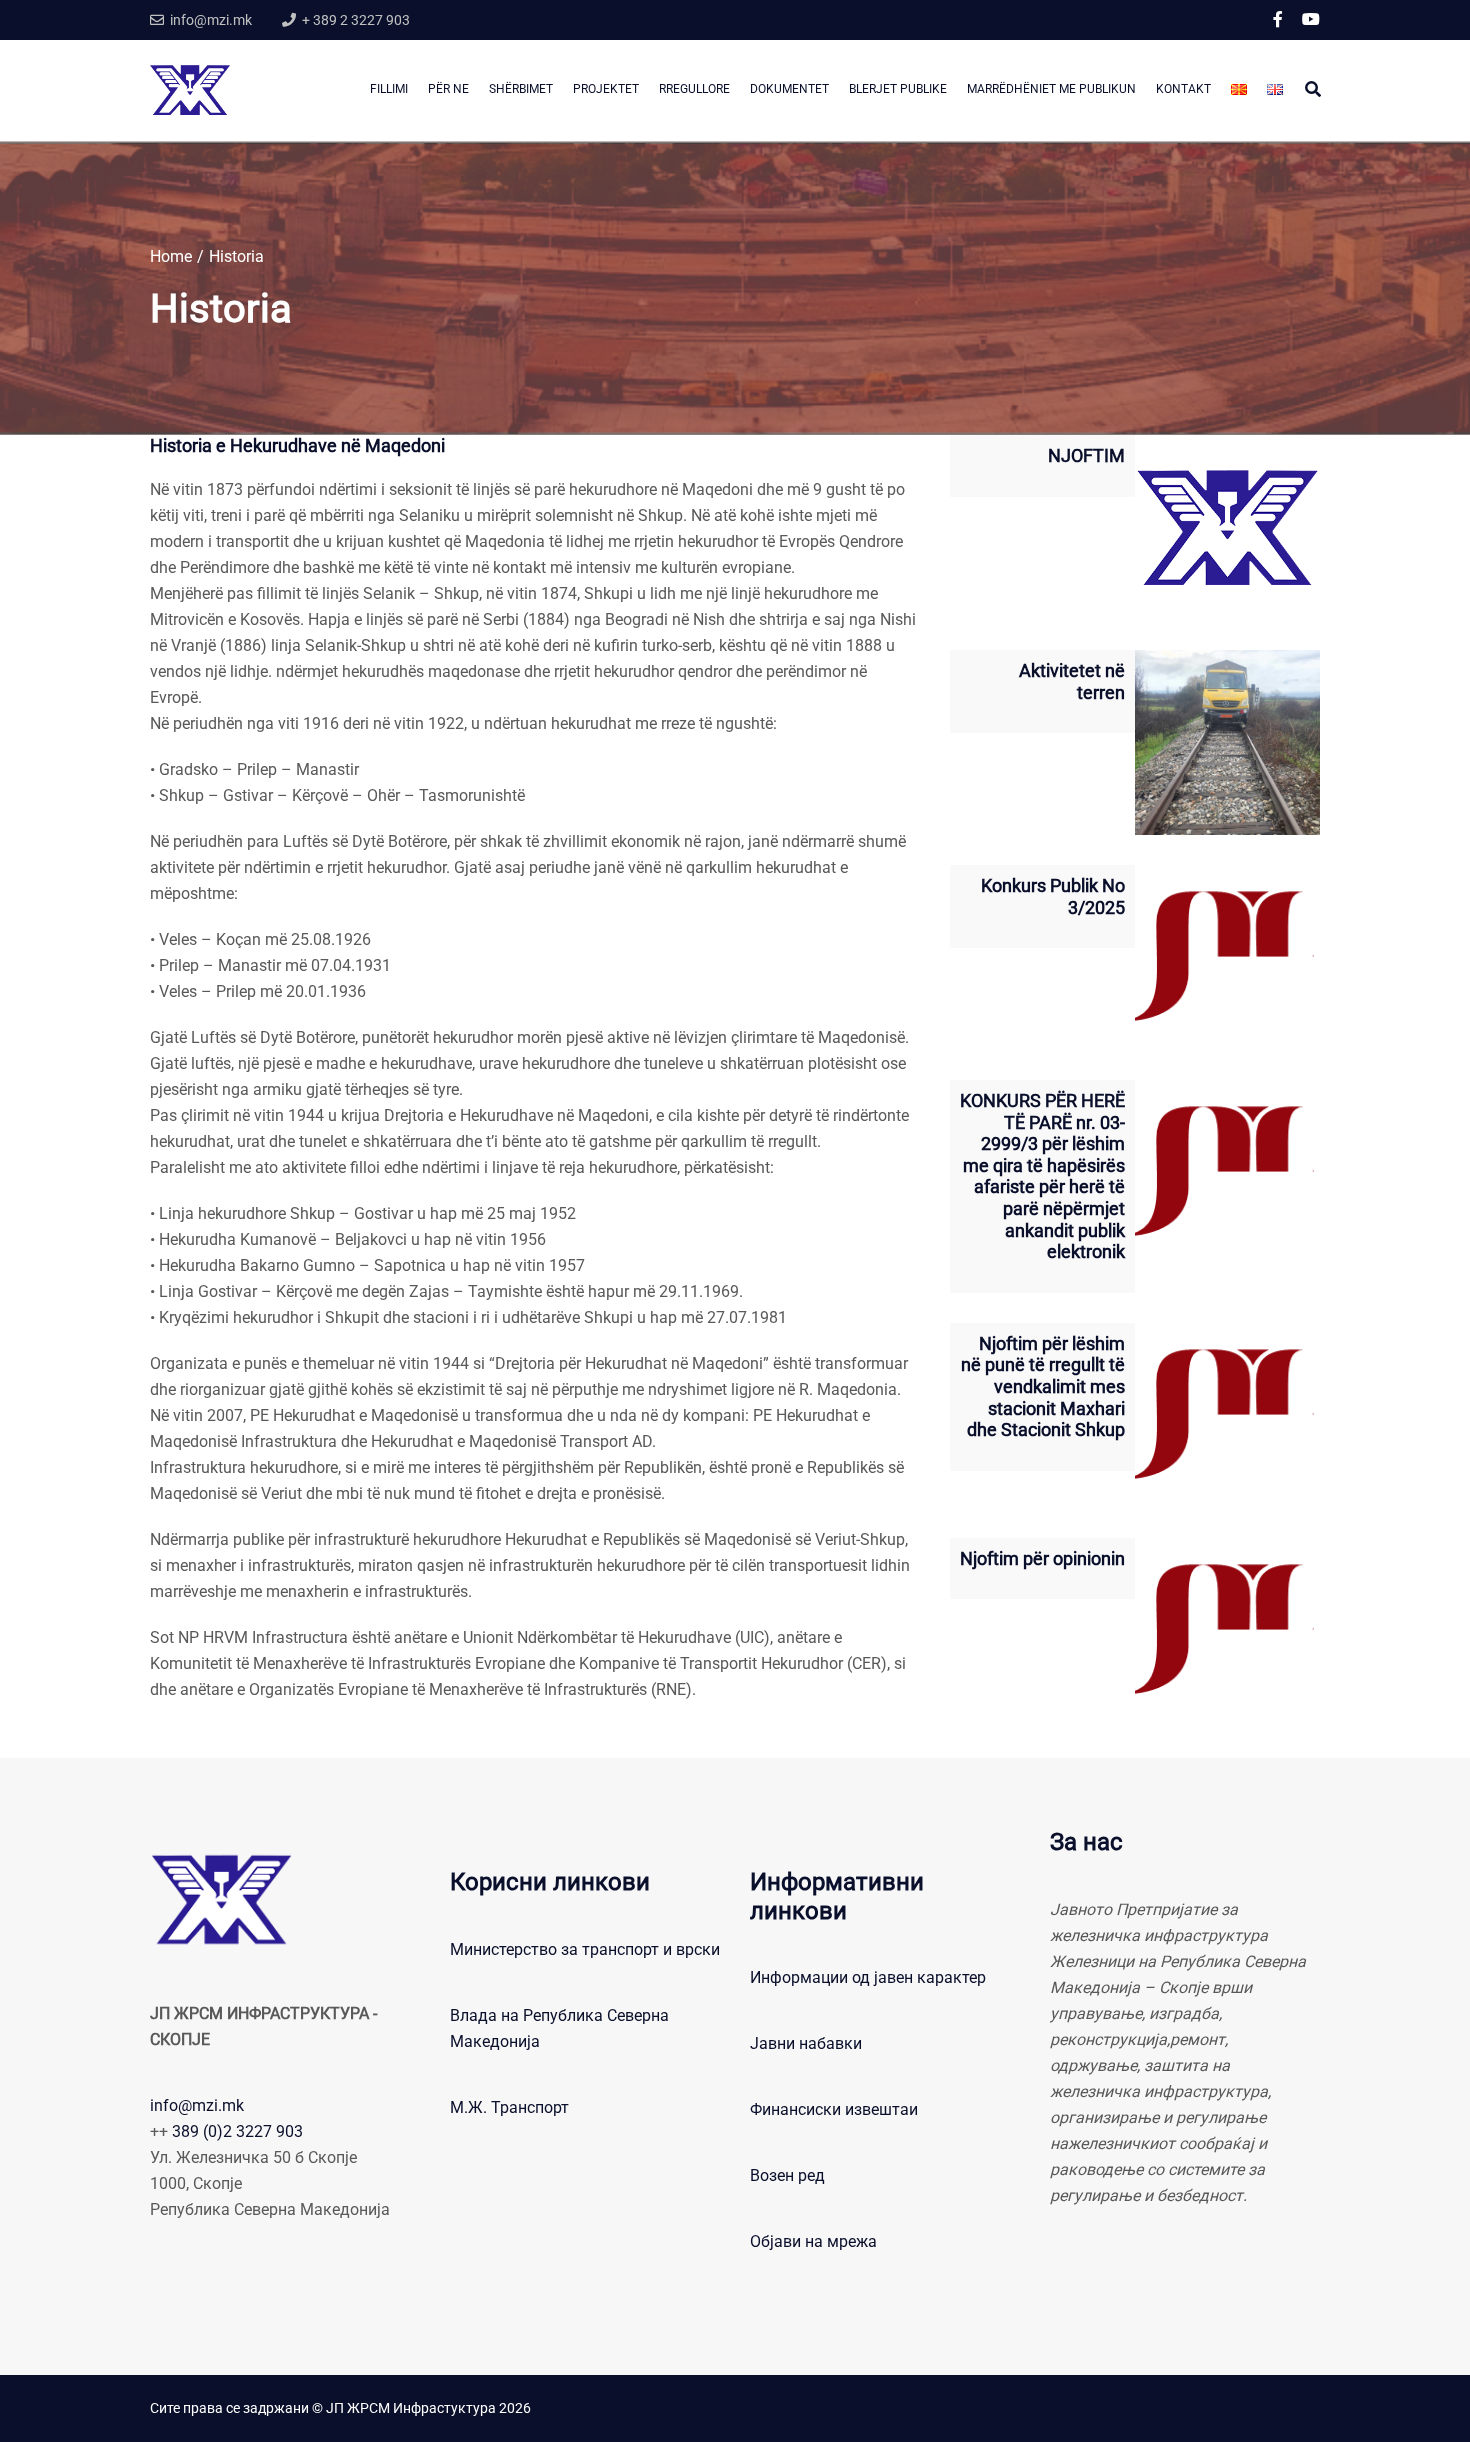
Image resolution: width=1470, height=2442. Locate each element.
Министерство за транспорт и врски (585, 1949)
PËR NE (448, 89)
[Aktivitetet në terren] (1227, 742)
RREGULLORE (694, 89)
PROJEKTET (606, 89)
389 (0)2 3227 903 (237, 2131)
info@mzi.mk (197, 2105)
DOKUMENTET (789, 89)
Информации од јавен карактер (868, 1977)
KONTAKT (1183, 89)
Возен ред (787, 2175)
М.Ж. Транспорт (509, 2107)
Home (171, 256)
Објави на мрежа (813, 2241)
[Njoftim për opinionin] (1227, 1630)
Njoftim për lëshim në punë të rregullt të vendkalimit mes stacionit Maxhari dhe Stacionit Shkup (1043, 1386)
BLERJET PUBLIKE (898, 89)
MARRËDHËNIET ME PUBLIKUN (1051, 89)
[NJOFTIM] (1227, 527)
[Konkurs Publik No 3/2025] (1227, 957)
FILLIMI (389, 89)
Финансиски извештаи (834, 2109)
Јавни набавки (806, 2043)
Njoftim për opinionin (1042, 1558)
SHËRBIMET (521, 89)
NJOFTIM (1086, 455)
